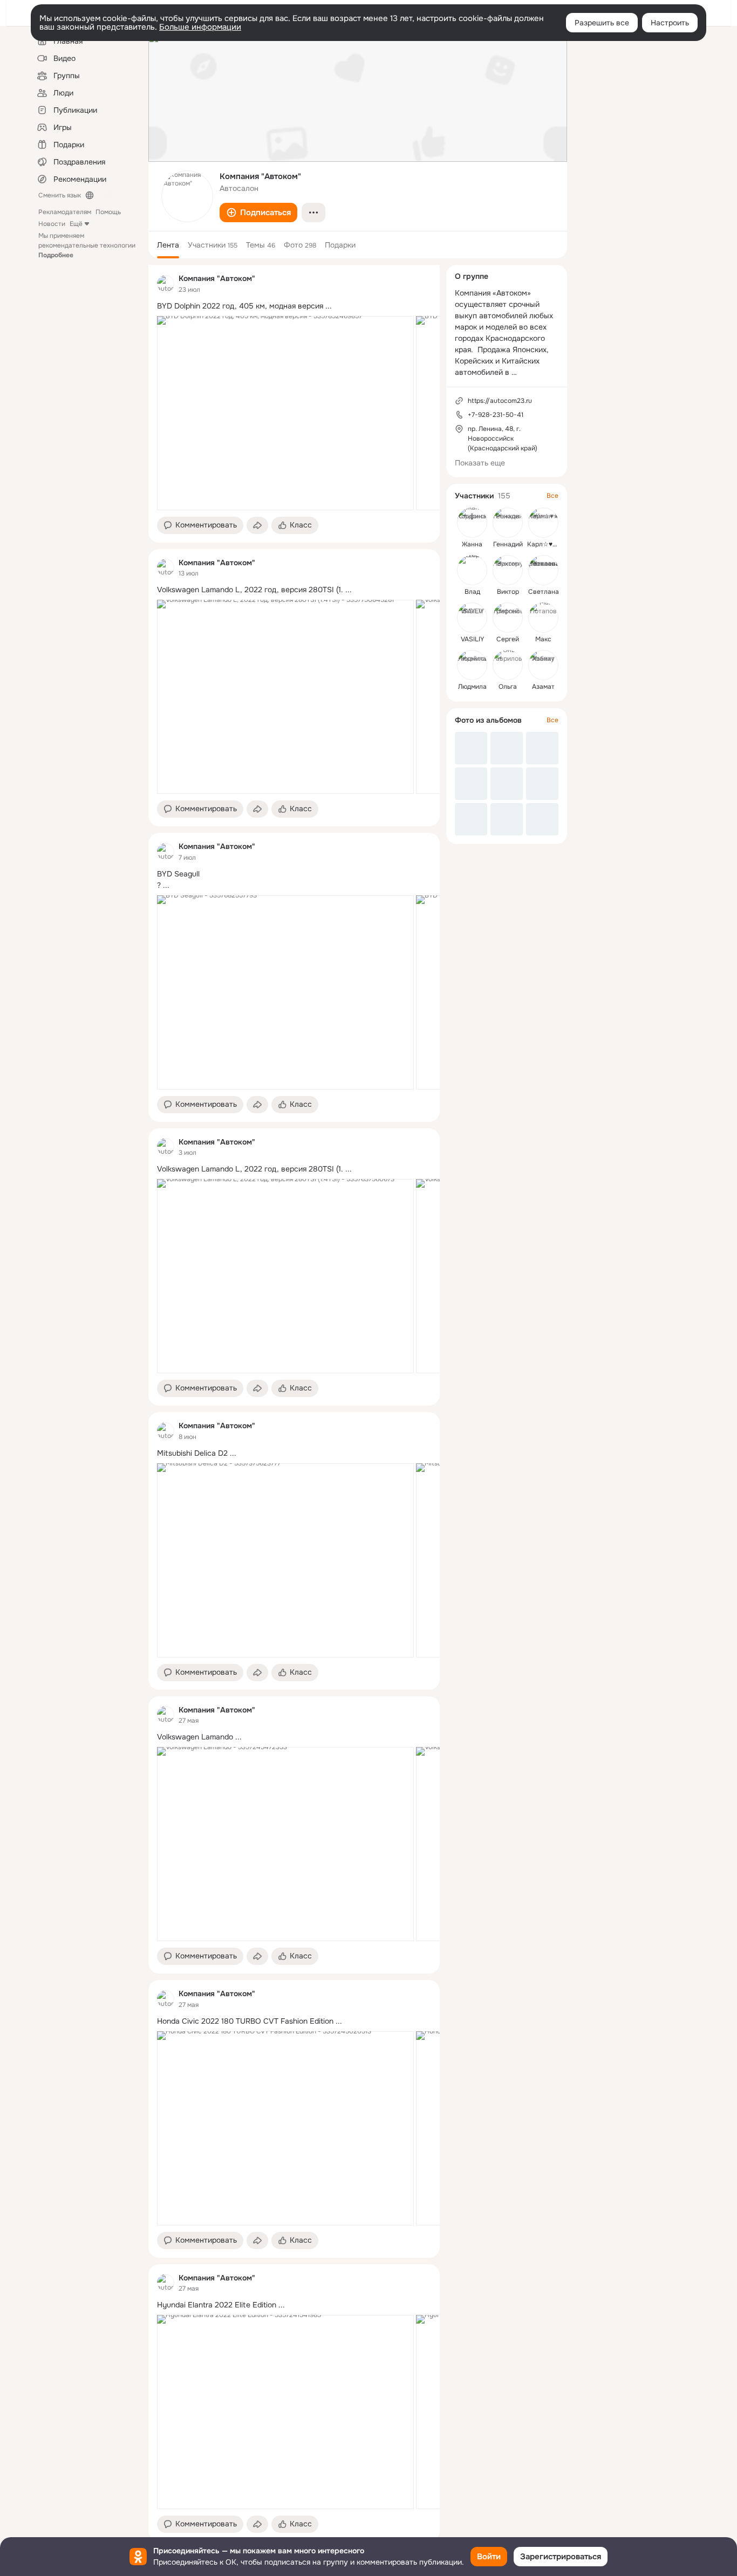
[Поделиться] (257, 525)
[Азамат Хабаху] (543, 665)
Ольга (508, 687)
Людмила (472, 687)
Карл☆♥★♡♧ (549, 544)
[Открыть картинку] (285, 413)
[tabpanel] (294, 1403)
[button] (258, 213)
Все (552, 496)
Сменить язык (60, 195)
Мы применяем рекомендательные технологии (87, 245)
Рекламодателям (65, 212)
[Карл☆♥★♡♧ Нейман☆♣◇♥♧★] (543, 523)
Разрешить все (602, 23)
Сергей (508, 639)
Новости (52, 224)
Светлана (544, 592)
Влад (472, 592)
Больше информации (200, 27)
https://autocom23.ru (500, 401)
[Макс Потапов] (543, 618)
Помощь (108, 212)
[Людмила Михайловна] (472, 665)
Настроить (670, 23)
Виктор (508, 592)
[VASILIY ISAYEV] (472, 618)
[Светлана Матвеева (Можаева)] (543, 570)
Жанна (472, 544)
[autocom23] (166, 284)
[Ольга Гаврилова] (508, 665)
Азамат (543, 687)
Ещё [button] (76, 224)
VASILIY (472, 639)
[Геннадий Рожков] (508, 523)
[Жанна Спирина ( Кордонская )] (472, 523)
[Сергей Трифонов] (508, 618)
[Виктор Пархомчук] (508, 570)
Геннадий (508, 544)
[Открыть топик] (294, 306)
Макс (543, 639)
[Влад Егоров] (472, 570)
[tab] (168, 245)
